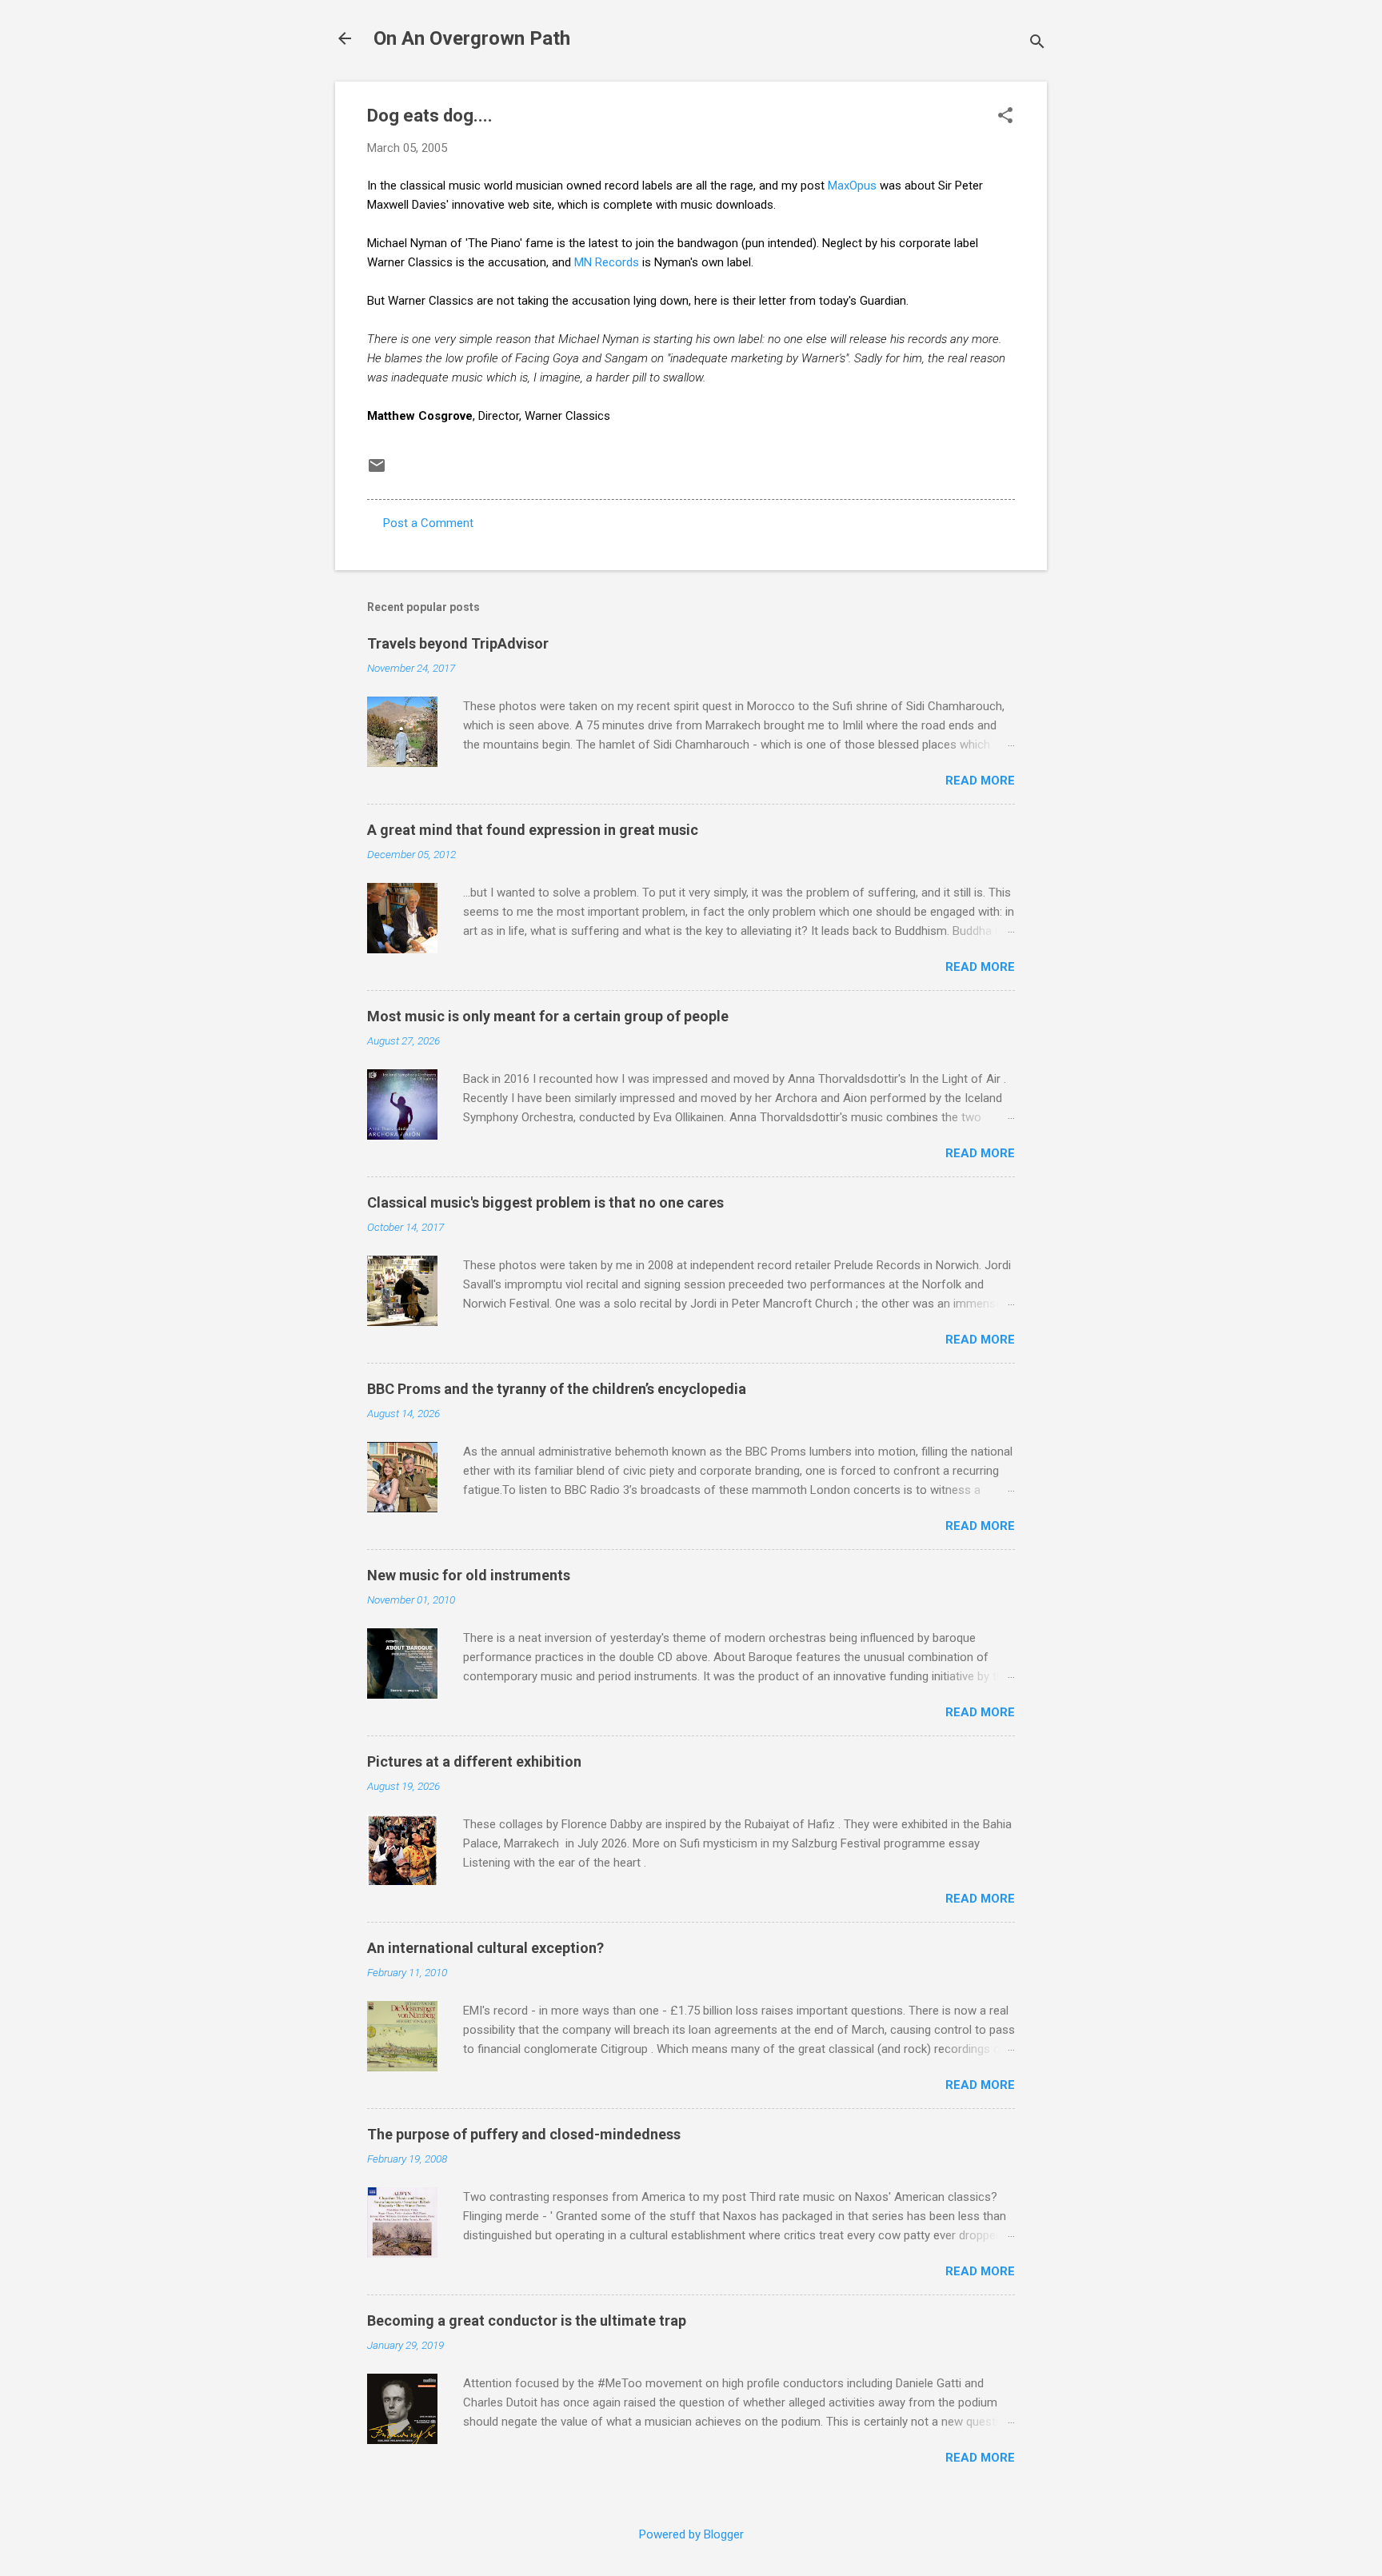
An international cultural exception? (485, 1948)
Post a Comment (428, 523)
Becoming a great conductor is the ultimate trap (527, 2320)
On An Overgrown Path (472, 38)
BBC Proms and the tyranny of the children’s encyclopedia (557, 1389)
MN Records (607, 262)
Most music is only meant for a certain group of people (548, 1016)
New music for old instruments (469, 1575)
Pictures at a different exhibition (474, 1761)
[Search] (1037, 44)
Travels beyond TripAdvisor (458, 643)
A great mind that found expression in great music (533, 830)
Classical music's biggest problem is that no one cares (545, 1202)
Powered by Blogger (691, 2534)
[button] (1005, 117)
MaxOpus (852, 186)
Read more (980, 781)
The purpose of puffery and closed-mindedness (524, 2134)
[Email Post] (377, 471)
